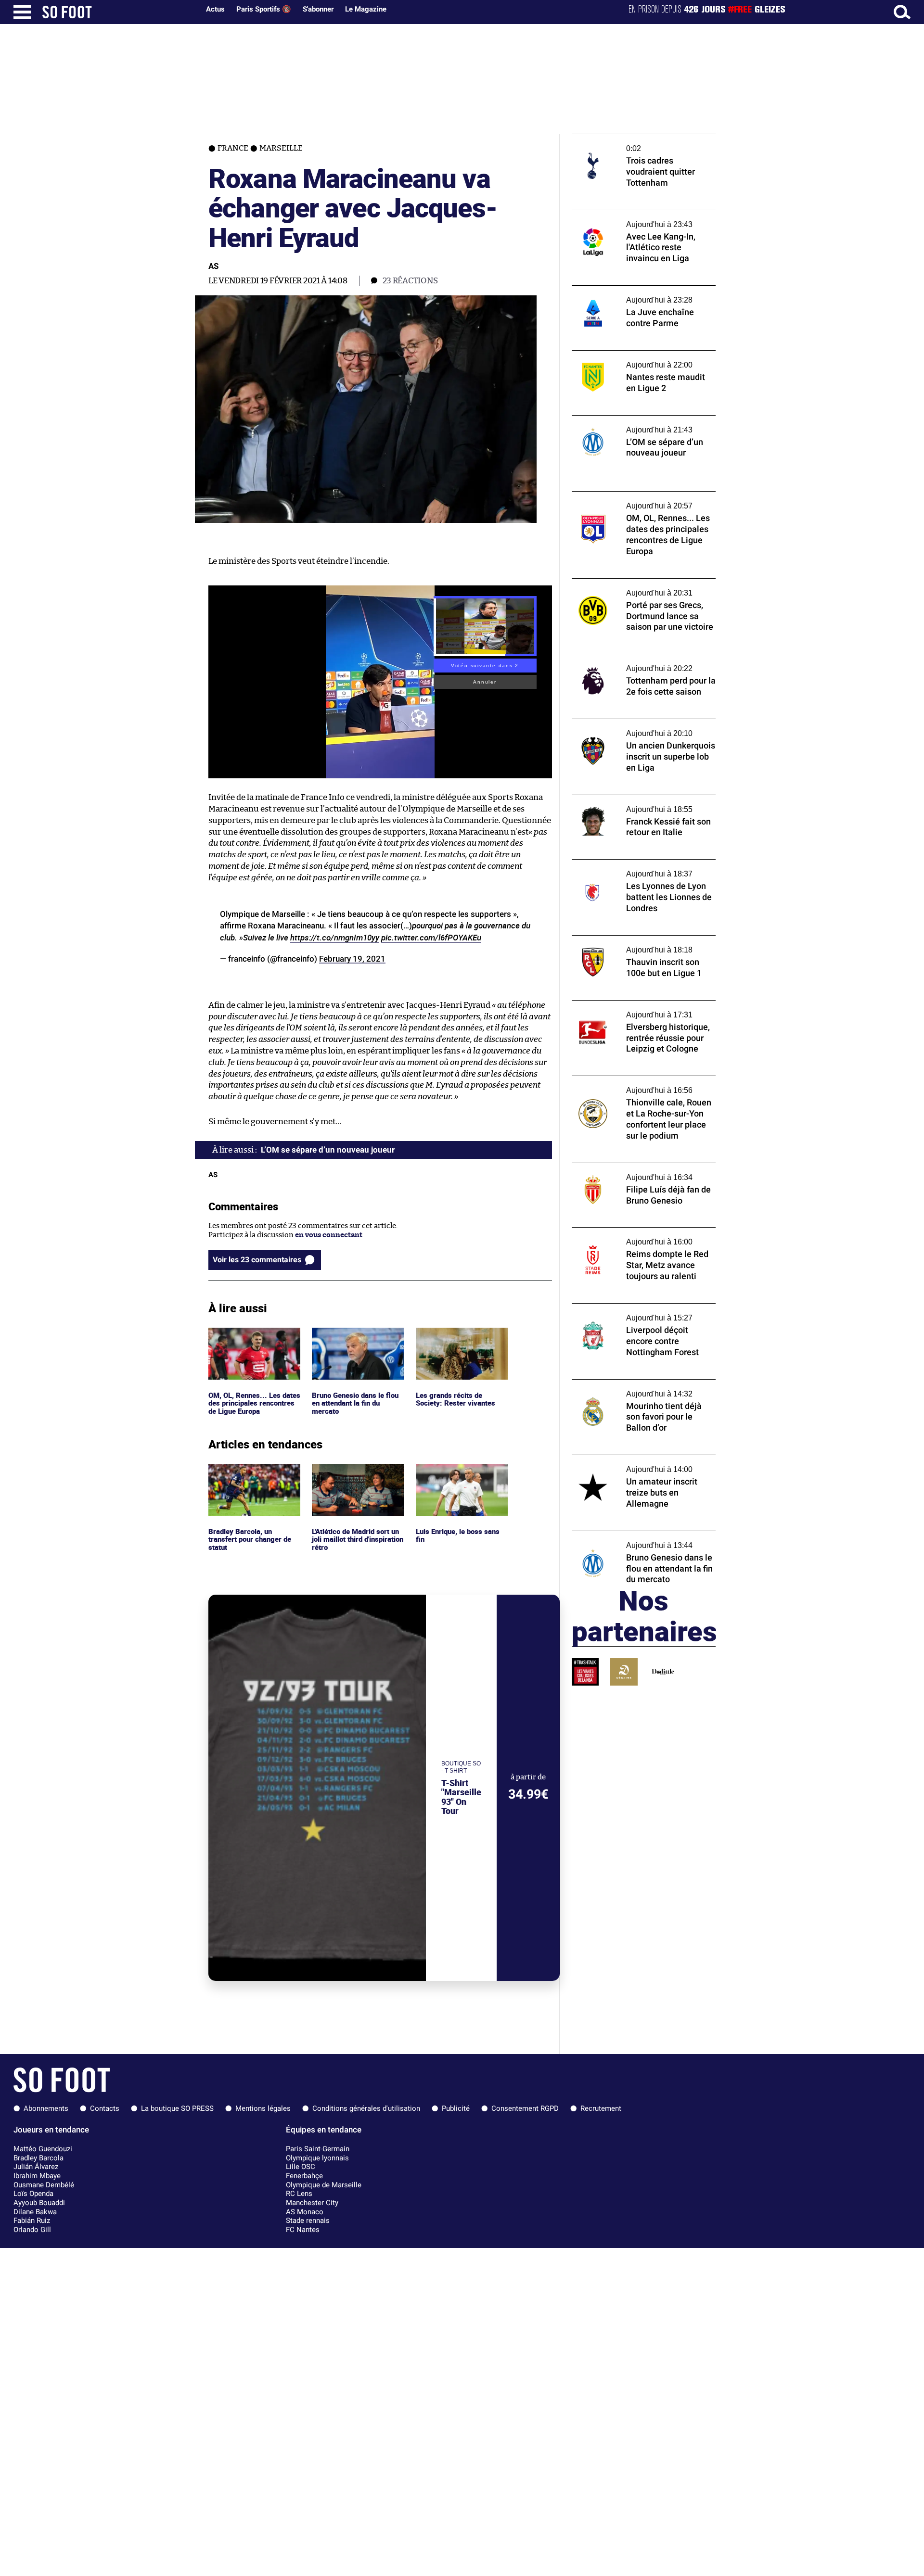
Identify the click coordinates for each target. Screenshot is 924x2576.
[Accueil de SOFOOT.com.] (118, 12)
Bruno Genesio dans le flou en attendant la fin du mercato (357, 1341)
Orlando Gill (32, 2230)
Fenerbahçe (304, 2176)
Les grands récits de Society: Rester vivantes (456, 1336)
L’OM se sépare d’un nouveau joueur (632, 420)
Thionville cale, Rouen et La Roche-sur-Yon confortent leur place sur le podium (639, 1085)
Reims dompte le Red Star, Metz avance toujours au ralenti (637, 1236)
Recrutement (601, 2108)
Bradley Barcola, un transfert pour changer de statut (252, 1477)
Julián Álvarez (36, 2167)
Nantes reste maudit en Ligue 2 (624, 355)
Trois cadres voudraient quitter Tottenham (625, 143)
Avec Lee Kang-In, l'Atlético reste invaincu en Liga (643, 219)
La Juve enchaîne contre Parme (624, 290)
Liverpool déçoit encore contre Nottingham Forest (624, 1312)
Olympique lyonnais (317, 2158)
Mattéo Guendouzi (43, 2149)
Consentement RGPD (525, 2108)
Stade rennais (308, 2221)
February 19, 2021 (352, 959)
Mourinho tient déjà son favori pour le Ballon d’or (636, 1388)
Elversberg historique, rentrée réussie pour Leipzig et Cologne (636, 1009)
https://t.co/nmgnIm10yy (335, 937)
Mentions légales (263, 2108)
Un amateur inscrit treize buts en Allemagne (628, 1464)
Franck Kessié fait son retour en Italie (635, 799)
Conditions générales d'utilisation (366, 2108)
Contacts (105, 2108)
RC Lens (299, 2194)
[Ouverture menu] (22, 12)
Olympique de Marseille (324, 2185)
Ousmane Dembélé (44, 2185)
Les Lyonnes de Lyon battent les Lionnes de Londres (639, 868)
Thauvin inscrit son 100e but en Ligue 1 (637, 940)
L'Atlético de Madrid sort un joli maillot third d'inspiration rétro (354, 1477)
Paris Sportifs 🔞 (264, 9)
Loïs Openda (33, 2194)
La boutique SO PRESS (177, 2108)
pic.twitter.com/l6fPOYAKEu (431, 937)
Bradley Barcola (38, 2158)
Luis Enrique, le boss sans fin (459, 1472)
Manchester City (312, 2203)
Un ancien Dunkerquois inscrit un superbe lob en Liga (630, 728)
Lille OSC (301, 2167)
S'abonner (318, 9)
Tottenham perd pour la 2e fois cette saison (633, 663)
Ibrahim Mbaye (37, 2176)
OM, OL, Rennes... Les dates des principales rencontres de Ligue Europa (254, 1341)
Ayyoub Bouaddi (39, 2203)
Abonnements (46, 2108)
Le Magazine (366, 9)
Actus (215, 9)
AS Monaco (305, 2212)
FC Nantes (303, 2230)
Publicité (456, 2108)
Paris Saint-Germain (318, 2149)
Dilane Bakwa (35, 2212)
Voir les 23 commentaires (257, 1260)
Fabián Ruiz (32, 2221)
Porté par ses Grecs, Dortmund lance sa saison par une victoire (638, 587)
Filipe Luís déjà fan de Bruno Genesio (634, 1167)
